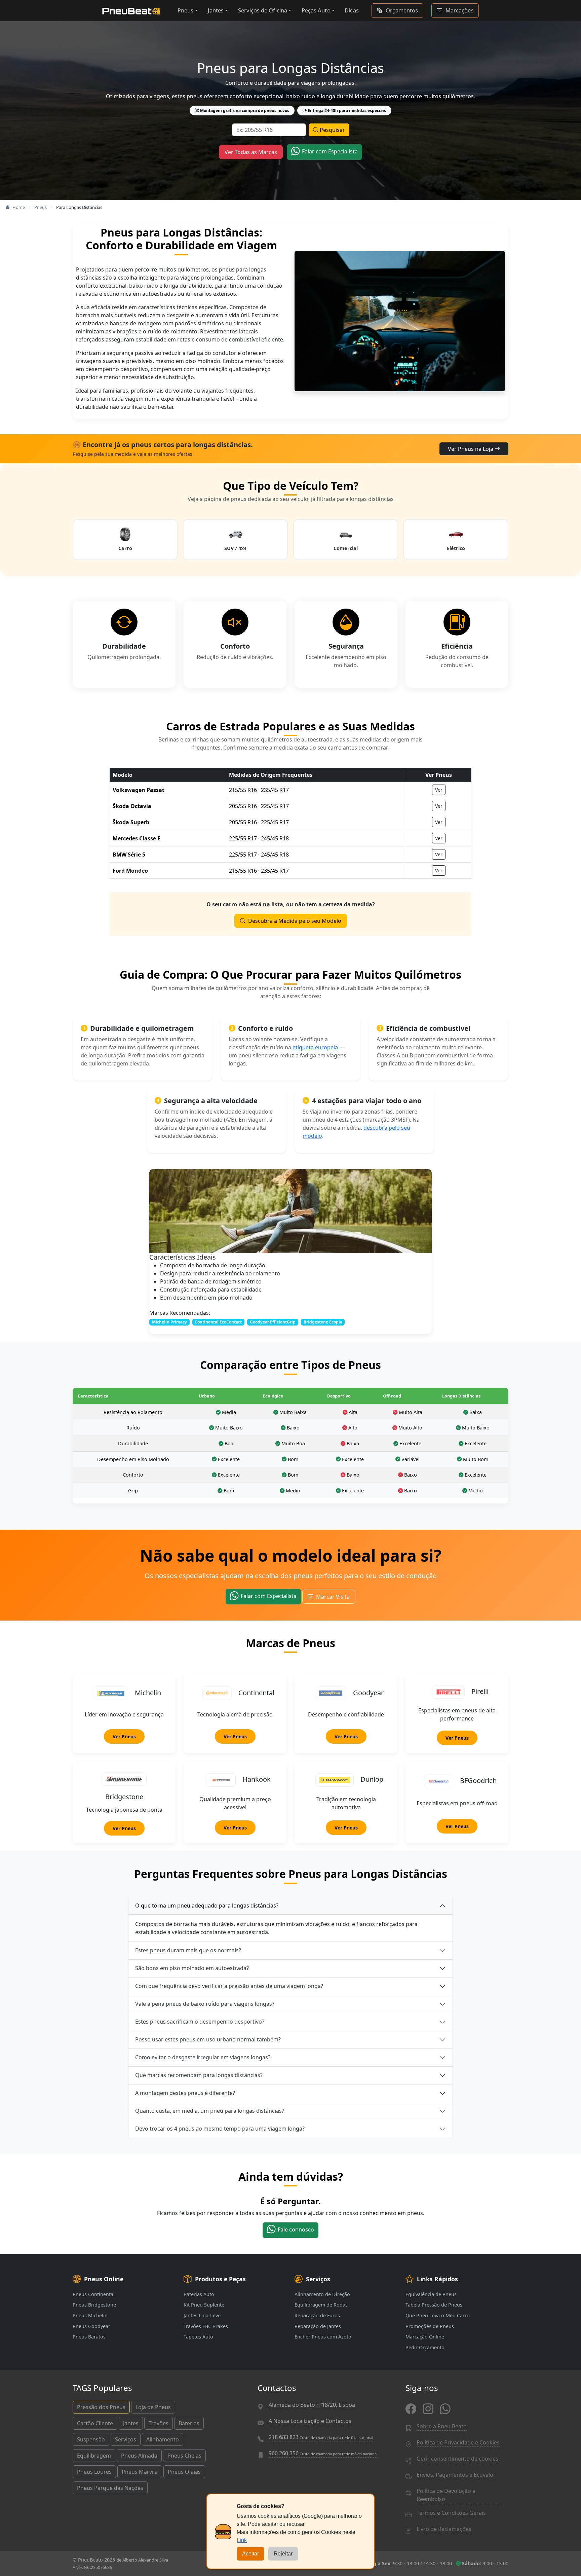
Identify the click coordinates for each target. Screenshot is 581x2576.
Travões (159, 2423)
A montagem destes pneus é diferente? (185, 2093)
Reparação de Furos (317, 2315)
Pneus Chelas (184, 2456)
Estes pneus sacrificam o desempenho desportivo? (200, 2022)
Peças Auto (316, 10)
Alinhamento (163, 2439)
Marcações (460, 10)
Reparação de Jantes (318, 2326)
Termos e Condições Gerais (451, 2513)
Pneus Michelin (90, 2315)
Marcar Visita (333, 1597)
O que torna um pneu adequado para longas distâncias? (207, 1906)
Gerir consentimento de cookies (457, 2459)
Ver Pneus (124, 1736)
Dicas (352, 10)
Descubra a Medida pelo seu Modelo (295, 921)
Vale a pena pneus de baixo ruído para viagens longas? (205, 2004)
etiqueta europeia (315, 1047)
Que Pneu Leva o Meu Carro (438, 2315)
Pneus (186, 10)
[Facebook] (411, 2409)
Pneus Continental (94, 2294)
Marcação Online (425, 2337)
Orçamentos (402, 10)
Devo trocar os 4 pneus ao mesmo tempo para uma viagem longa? (220, 2129)
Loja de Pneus (153, 2407)
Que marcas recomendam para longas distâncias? (199, 2075)
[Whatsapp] (445, 2409)
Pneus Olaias (184, 2472)
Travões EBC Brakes (206, 2326)
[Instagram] (428, 2409)
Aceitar (250, 2554)
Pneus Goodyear (91, 2326)
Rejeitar (283, 2554)
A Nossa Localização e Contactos (310, 2421)
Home (19, 207)
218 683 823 (321, 2437)
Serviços (126, 2439)
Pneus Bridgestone (94, 2305)
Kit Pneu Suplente (204, 2305)
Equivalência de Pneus (431, 2294)
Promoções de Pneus (430, 2326)
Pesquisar (332, 130)
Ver (439, 790)
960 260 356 (323, 2453)
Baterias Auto (199, 2294)
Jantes (216, 10)
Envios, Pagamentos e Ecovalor (456, 2475)
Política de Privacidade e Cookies (458, 2442)
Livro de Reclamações (444, 2529)
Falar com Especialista (330, 151)
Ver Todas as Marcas (251, 152)
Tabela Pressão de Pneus (434, 2305)
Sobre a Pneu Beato (442, 2426)
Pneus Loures (94, 2472)
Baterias (189, 2423)
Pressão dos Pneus (101, 2407)
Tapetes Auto (198, 2337)
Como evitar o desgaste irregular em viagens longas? (203, 2057)
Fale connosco (296, 2229)
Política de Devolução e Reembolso (446, 2495)
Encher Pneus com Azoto (323, 2337)
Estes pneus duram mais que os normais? (188, 1950)
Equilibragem (94, 2456)
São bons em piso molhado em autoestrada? (192, 1968)
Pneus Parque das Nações (110, 2488)
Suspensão (91, 2439)
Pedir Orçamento (425, 2347)
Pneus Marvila (140, 2472)
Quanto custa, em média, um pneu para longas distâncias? (210, 2111)
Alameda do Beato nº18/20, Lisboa (312, 2405)
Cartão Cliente (95, 2423)
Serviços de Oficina (263, 10)
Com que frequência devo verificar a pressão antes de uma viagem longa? (229, 1986)
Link (242, 2540)
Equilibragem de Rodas (321, 2305)
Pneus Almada (139, 2456)
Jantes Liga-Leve (202, 2315)
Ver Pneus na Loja (471, 449)
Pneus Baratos (89, 2337)
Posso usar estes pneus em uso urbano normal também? (208, 2039)
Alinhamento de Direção (322, 2294)
